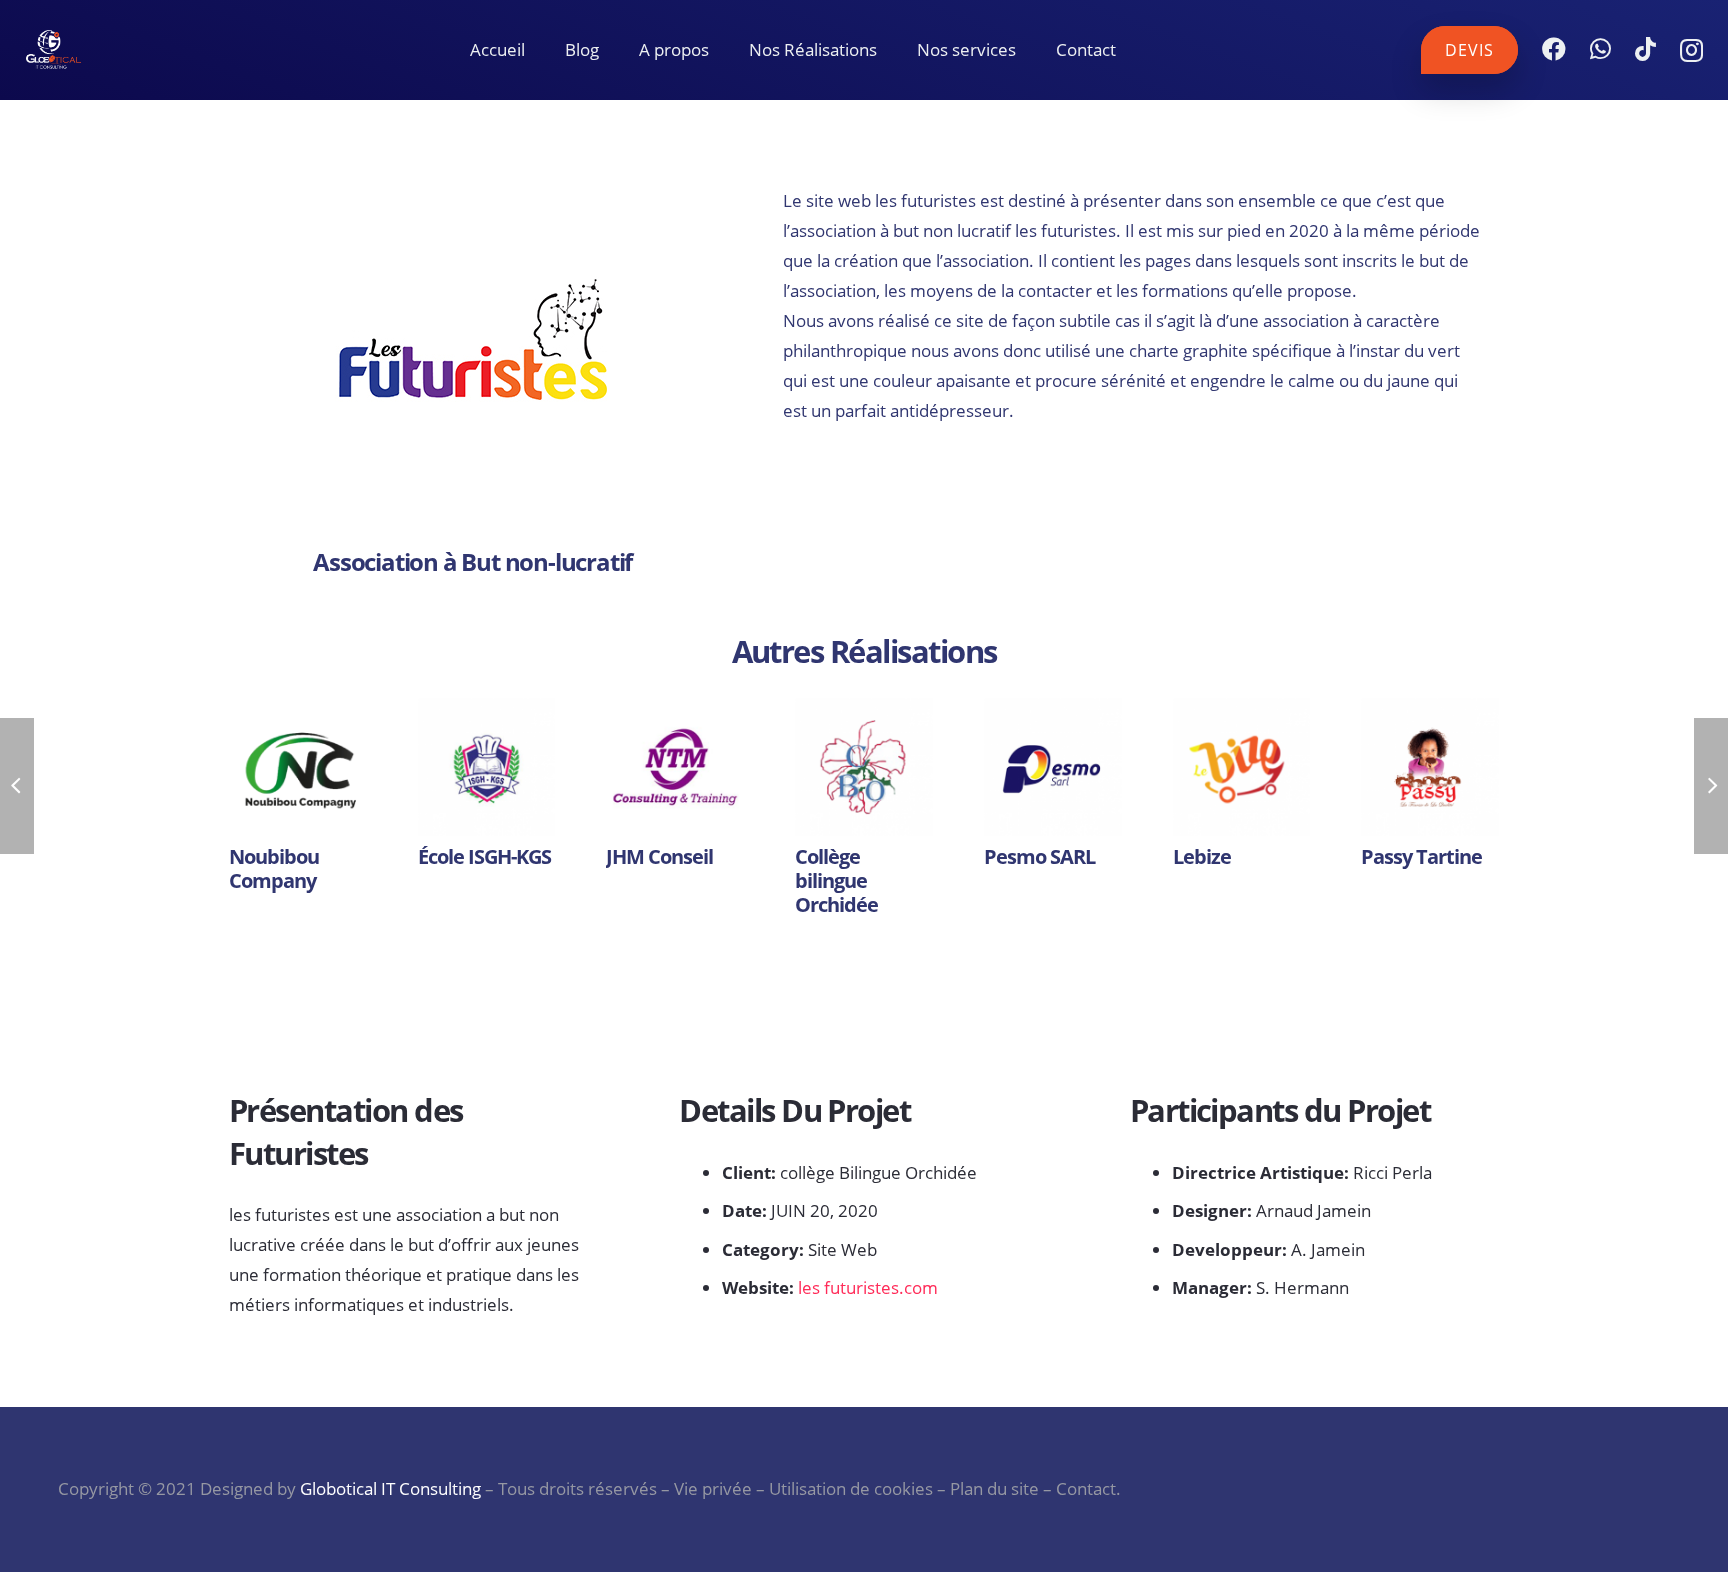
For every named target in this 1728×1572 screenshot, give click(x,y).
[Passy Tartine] (1430, 767)
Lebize (1202, 856)
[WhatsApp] (1600, 49)
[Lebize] (1242, 767)
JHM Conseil (659, 856)
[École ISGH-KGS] (487, 767)
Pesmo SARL (1039, 856)
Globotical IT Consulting (390, 1488)
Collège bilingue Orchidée (836, 880)
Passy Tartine (1421, 856)
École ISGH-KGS (484, 856)
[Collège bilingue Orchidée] (864, 767)
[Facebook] (1554, 49)
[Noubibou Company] (298, 767)
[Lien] (86, 50)
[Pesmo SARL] (1053, 767)
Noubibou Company (274, 868)
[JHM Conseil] (675, 767)
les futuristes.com (868, 1287)
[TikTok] (1645, 49)
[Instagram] (1691, 50)
